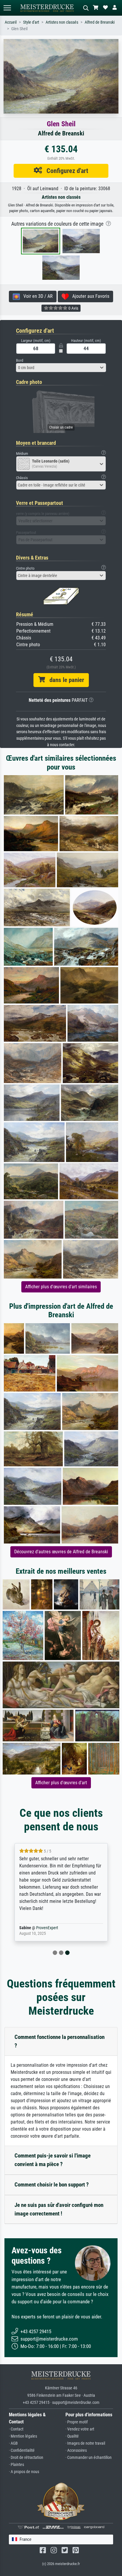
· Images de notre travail (85, 2443)
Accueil (11, 22)
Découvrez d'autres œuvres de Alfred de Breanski (61, 1552)
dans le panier (65, 680)
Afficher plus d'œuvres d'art (61, 1783)
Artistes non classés (62, 22)
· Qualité (72, 2436)
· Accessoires (76, 2450)
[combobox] (61, 368)
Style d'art (31, 22)
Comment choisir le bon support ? (52, 2185)
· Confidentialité (22, 2450)
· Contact (16, 2429)
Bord (20, 360)
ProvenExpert (47, 1928)
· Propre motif (77, 2422)
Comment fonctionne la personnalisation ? (60, 2041)
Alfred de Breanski (100, 22)
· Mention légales (23, 2436)
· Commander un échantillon (89, 2458)
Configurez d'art (65, 171)
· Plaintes (16, 2465)
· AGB (13, 2443)
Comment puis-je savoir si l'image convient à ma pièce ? (53, 2160)
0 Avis (73, 308)
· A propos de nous (24, 2472)
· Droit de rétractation (26, 2458)
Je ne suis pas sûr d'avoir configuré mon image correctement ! (59, 2209)
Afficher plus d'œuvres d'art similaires (61, 1287)
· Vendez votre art (80, 2429)
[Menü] (7, 8)
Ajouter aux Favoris (89, 296)
